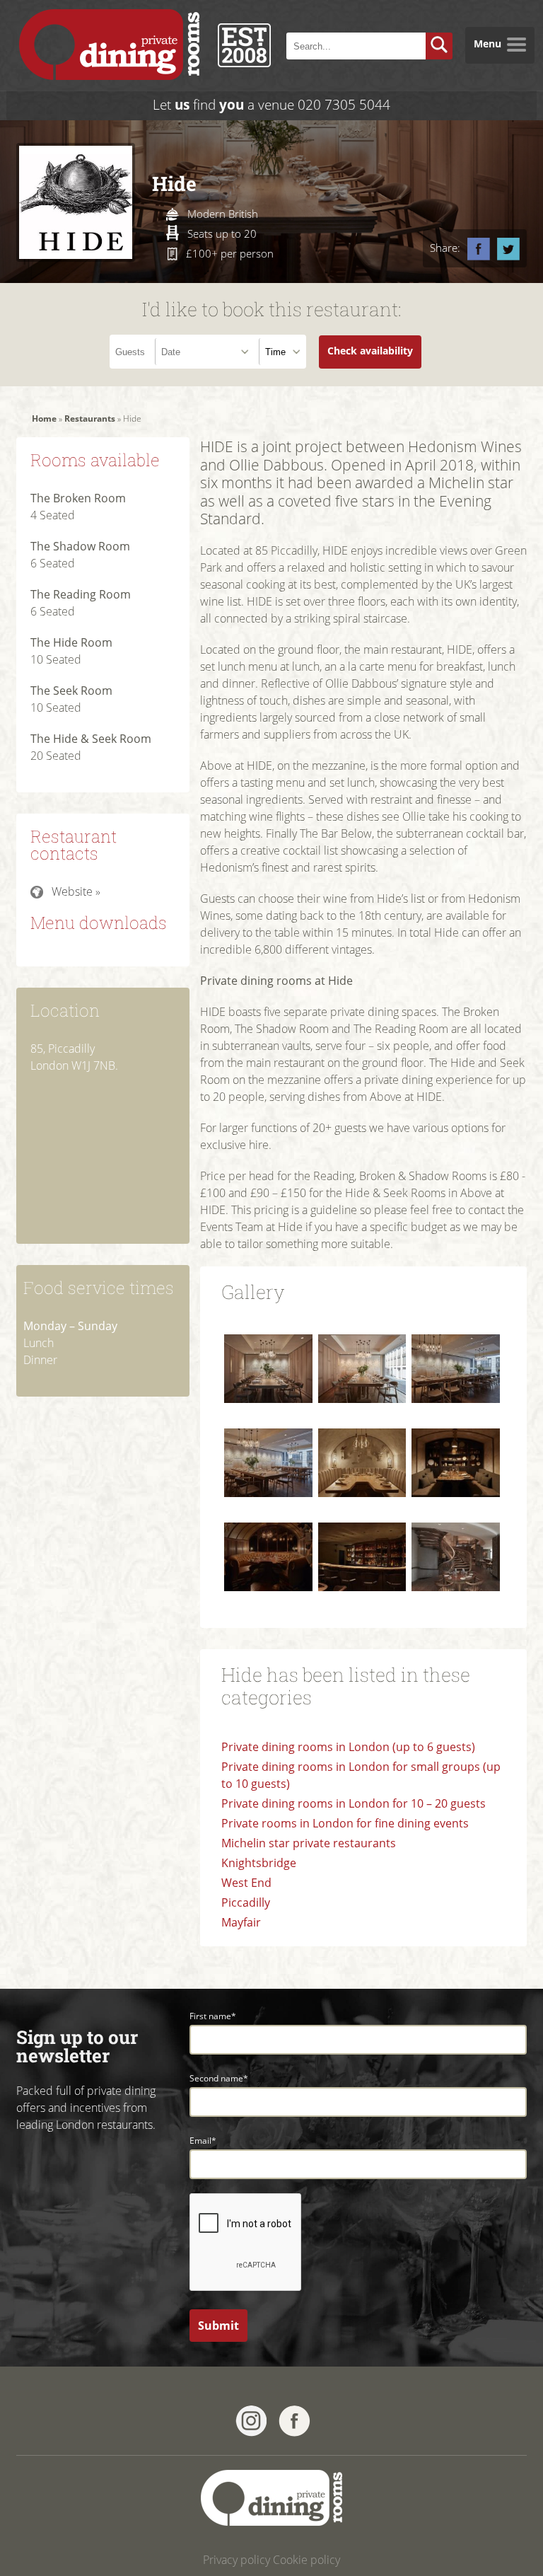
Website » (76, 891)
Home (44, 418)
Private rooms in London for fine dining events (346, 1823)
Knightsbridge (259, 1863)
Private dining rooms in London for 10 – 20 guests (354, 1803)
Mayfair (241, 1922)
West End (246, 1883)
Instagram (251, 2421)
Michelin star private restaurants (309, 1843)
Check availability (370, 351)
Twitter (508, 249)
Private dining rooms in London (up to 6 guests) (348, 1747)
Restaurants (90, 418)
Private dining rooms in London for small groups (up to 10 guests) (361, 1775)
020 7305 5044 (344, 104)
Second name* (219, 2078)
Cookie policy (306, 2560)
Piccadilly (246, 1902)
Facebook (479, 249)
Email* (203, 2141)
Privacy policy (237, 2560)
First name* (213, 2016)
